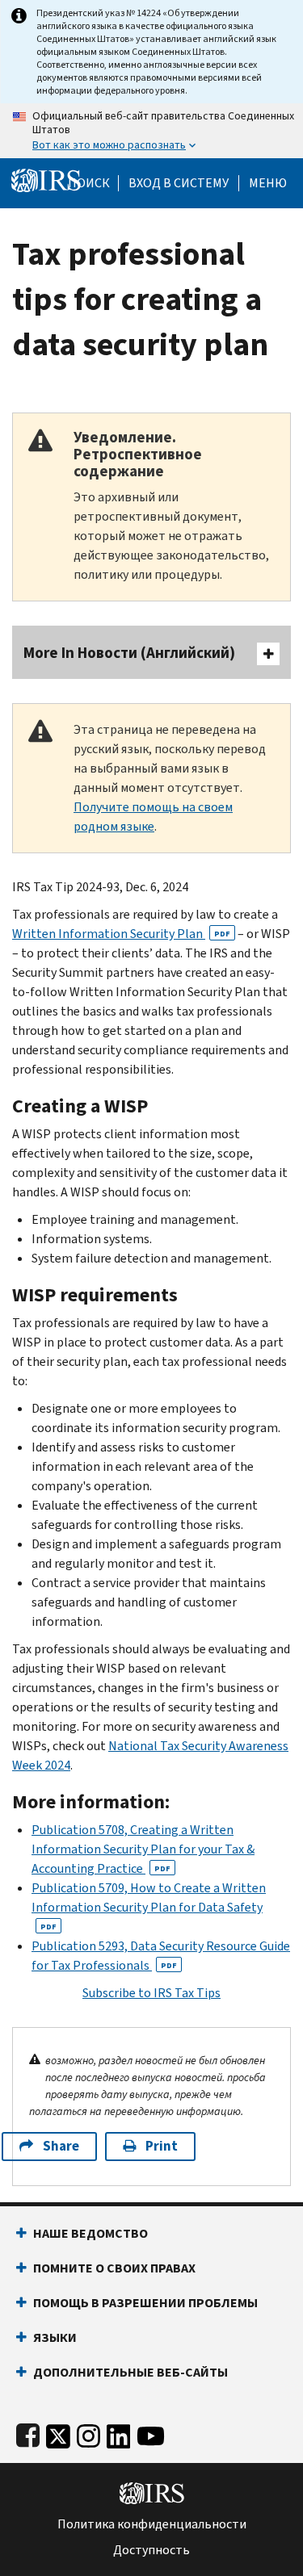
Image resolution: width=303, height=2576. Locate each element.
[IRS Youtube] (151, 2433)
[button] (179, 183)
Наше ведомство (90, 2233)
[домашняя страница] (46, 180)
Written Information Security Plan (121, 934)
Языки (55, 2337)
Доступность (151, 2550)
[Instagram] (88, 2433)
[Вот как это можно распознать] (151, 131)
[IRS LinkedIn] (119, 2433)
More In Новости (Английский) (129, 653)
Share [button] (61, 2146)
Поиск (89, 183)
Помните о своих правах (114, 2268)
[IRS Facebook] (28, 2433)
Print (162, 2146)
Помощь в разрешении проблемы (145, 2303)
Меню (268, 183)
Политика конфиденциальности (152, 2524)
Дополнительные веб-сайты (130, 2372)
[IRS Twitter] (58, 2433)
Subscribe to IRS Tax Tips (151, 1993)
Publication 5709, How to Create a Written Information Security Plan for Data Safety (149, 1906)
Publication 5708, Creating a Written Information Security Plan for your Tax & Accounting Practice (143, 1849)
